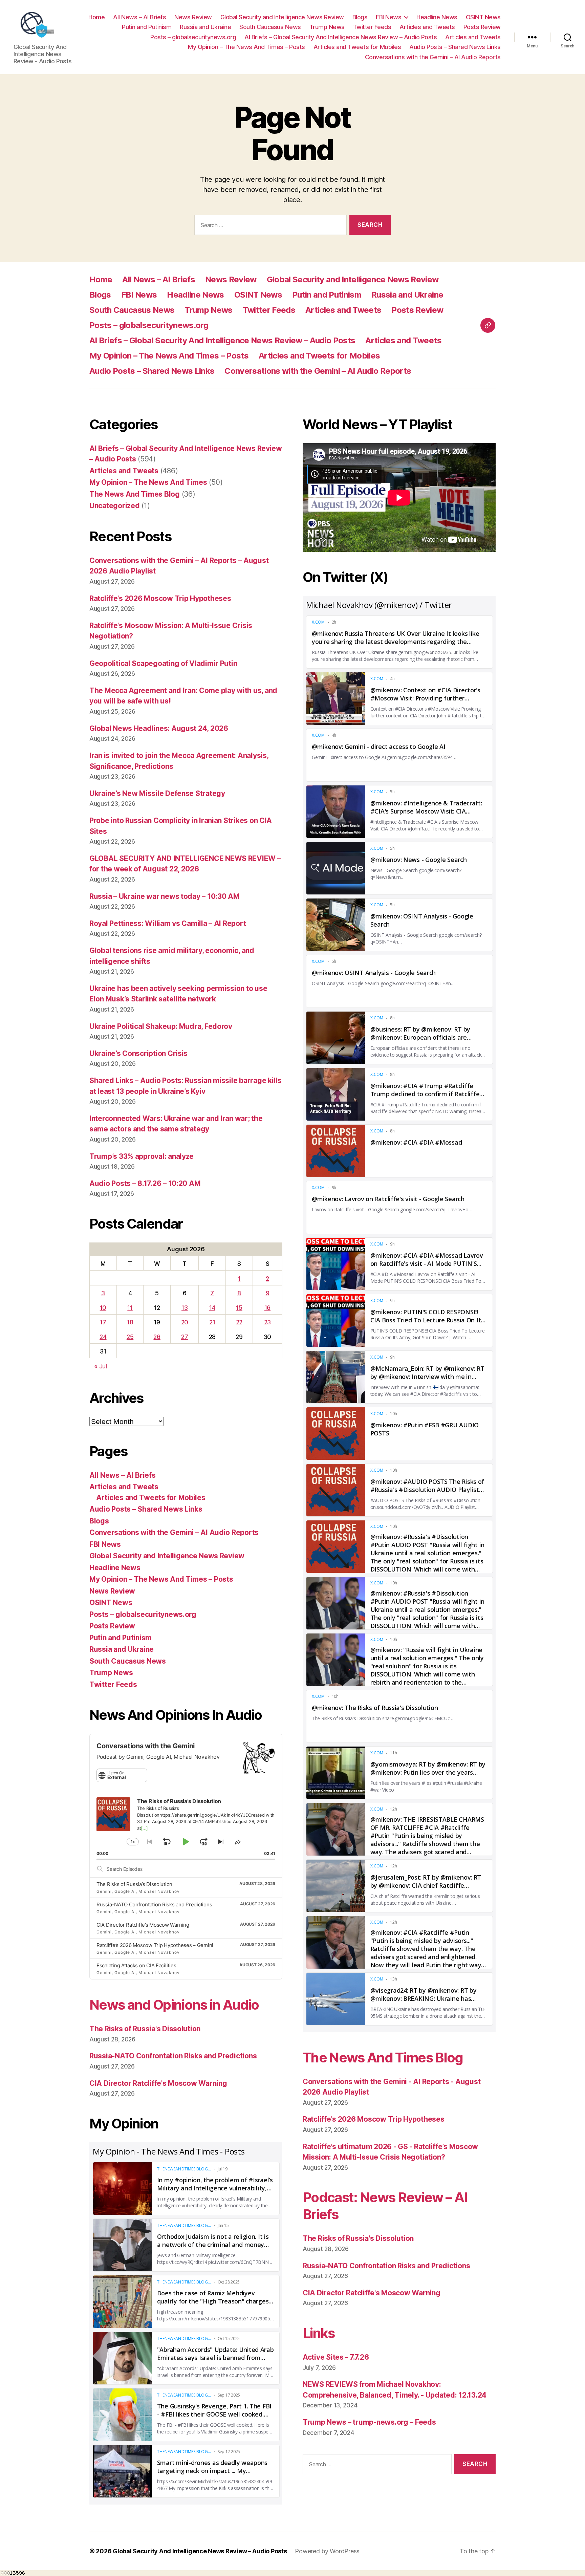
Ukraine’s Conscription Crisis (138, 1053)
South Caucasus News (270, 27)
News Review (193, 17)
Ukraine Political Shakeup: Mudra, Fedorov (161, 1026)
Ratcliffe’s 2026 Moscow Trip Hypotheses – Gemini (155, 1945)
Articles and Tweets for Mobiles (357, 47)
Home (96, 17)
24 (103, 1337)
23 (267, 1322)
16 (267, 1308)
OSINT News (483, 17)
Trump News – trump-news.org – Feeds (369, 2422)
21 (212, 1322)
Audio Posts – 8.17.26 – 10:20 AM (145, 1183)
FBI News (388, 17)
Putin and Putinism (147, 27)
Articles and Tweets (427, 27)
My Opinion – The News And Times (148, 482)
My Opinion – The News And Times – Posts (246, 47)
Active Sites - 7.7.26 (336, 2357)
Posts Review (482, 27)
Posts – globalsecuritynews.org (193, 37)
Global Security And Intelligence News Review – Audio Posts (200, 2551)
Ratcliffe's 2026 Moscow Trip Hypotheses (373, 2119)
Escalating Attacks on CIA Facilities (136, 1965)
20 (185, 1322)
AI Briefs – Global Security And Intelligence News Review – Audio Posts (341, 37)
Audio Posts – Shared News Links (455, 47)
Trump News (327, 27)
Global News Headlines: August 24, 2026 (159, 728)
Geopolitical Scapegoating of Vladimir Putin (163, 663)
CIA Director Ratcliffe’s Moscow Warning (143, 1925)
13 (185, 1308)
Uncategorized (115, 506)
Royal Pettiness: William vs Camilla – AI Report (168, 923)
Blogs (360, 17)
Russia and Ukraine (205, 27)
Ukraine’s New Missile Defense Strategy (157, 793)
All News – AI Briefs (139, 17)
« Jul (101, 1366)
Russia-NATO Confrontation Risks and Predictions (154, 1904)
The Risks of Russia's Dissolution (145, 2029)
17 (103, 1322)
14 (212, 1308)
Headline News (437, 17)
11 (130, 1308)
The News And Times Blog (135, 494)
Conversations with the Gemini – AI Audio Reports (433, 57)
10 (103, 1308)
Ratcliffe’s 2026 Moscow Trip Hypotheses (160, 598)
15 (239, 1308)
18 (130, 1322)
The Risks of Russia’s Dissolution (134, 1884)
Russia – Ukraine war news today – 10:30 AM (165, 896)
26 (157, 1337)
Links (319, 2333)
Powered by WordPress (327, 2551)
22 (239, 1322)
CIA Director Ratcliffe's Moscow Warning (158, 2083)
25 (130, 1337)
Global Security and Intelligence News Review (282, 17)
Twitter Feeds (372, 27)
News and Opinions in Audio (174, 2005)
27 (185, 1337)
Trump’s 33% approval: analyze (142, 1156)
